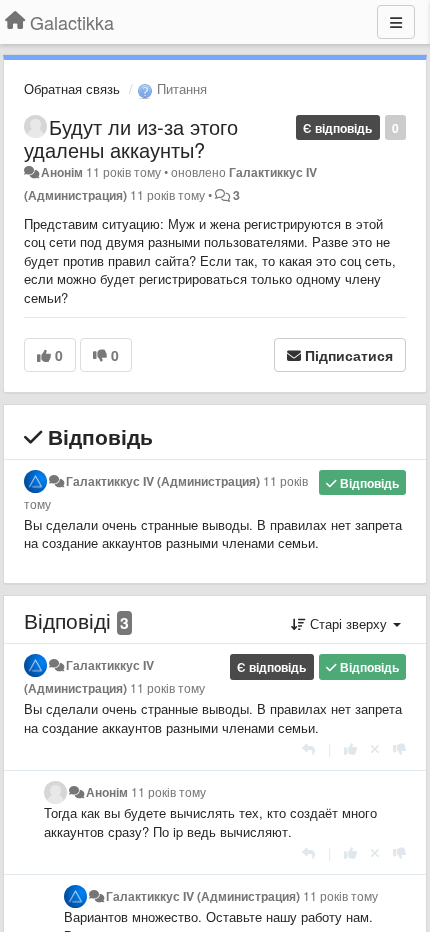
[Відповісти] (308, 748)
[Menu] (396, 22)
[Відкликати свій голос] (375, 748)
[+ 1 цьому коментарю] (350, 748)
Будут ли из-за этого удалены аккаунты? (131, 138)
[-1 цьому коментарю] (399, 748)
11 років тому (167, 688)
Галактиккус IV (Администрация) (163, 481)
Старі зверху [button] (348, 623)
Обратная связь (72, 88)
